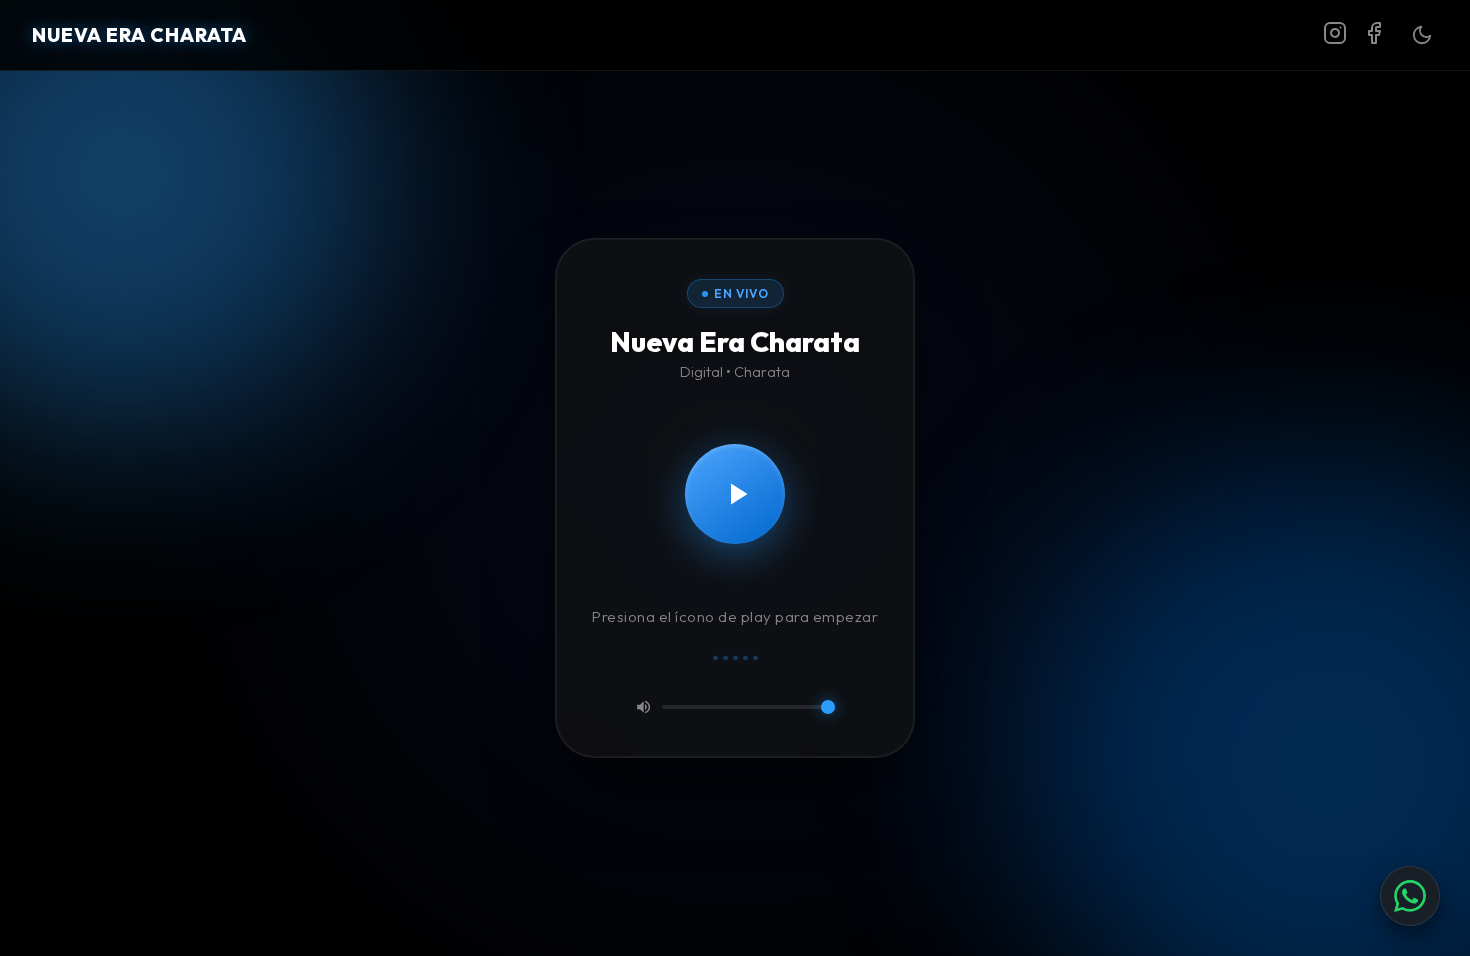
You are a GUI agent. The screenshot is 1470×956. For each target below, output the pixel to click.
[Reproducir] (735, 494)
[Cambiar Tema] (1422, 35)
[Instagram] (1335, 35)
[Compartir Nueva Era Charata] (1410, 896)
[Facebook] (1374, 35)
